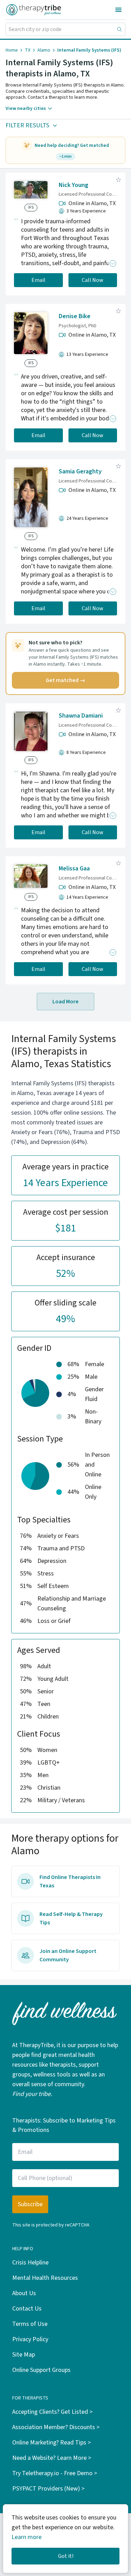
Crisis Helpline (30, 2263)
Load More (65, 1002)
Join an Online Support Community (68, 1955)
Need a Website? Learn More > (52, 2458)
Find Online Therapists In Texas (70, 1881)
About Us (24, 2293)
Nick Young (74, 185)
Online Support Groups (41, 2370)
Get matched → (65, 680)
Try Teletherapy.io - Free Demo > (55, 2473)
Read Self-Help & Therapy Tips (71, 1918)
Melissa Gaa (74, 868)
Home (12, 50)
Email (38, 280)
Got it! (66, 2556)
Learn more (27, 2537)
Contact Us (27, 2309)
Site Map (24, 2355)
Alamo (44, 50)
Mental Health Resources (45, 2278)
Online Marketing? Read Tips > (52, 2443)
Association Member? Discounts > (56, 2427)
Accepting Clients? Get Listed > (52, 2412)
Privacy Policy (30, 2339)
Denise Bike (75, 316)
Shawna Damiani (81, 716)
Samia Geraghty (80, 471)
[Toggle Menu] (118, 10)
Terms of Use (30, 2324)
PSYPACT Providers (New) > (48, 2489)
